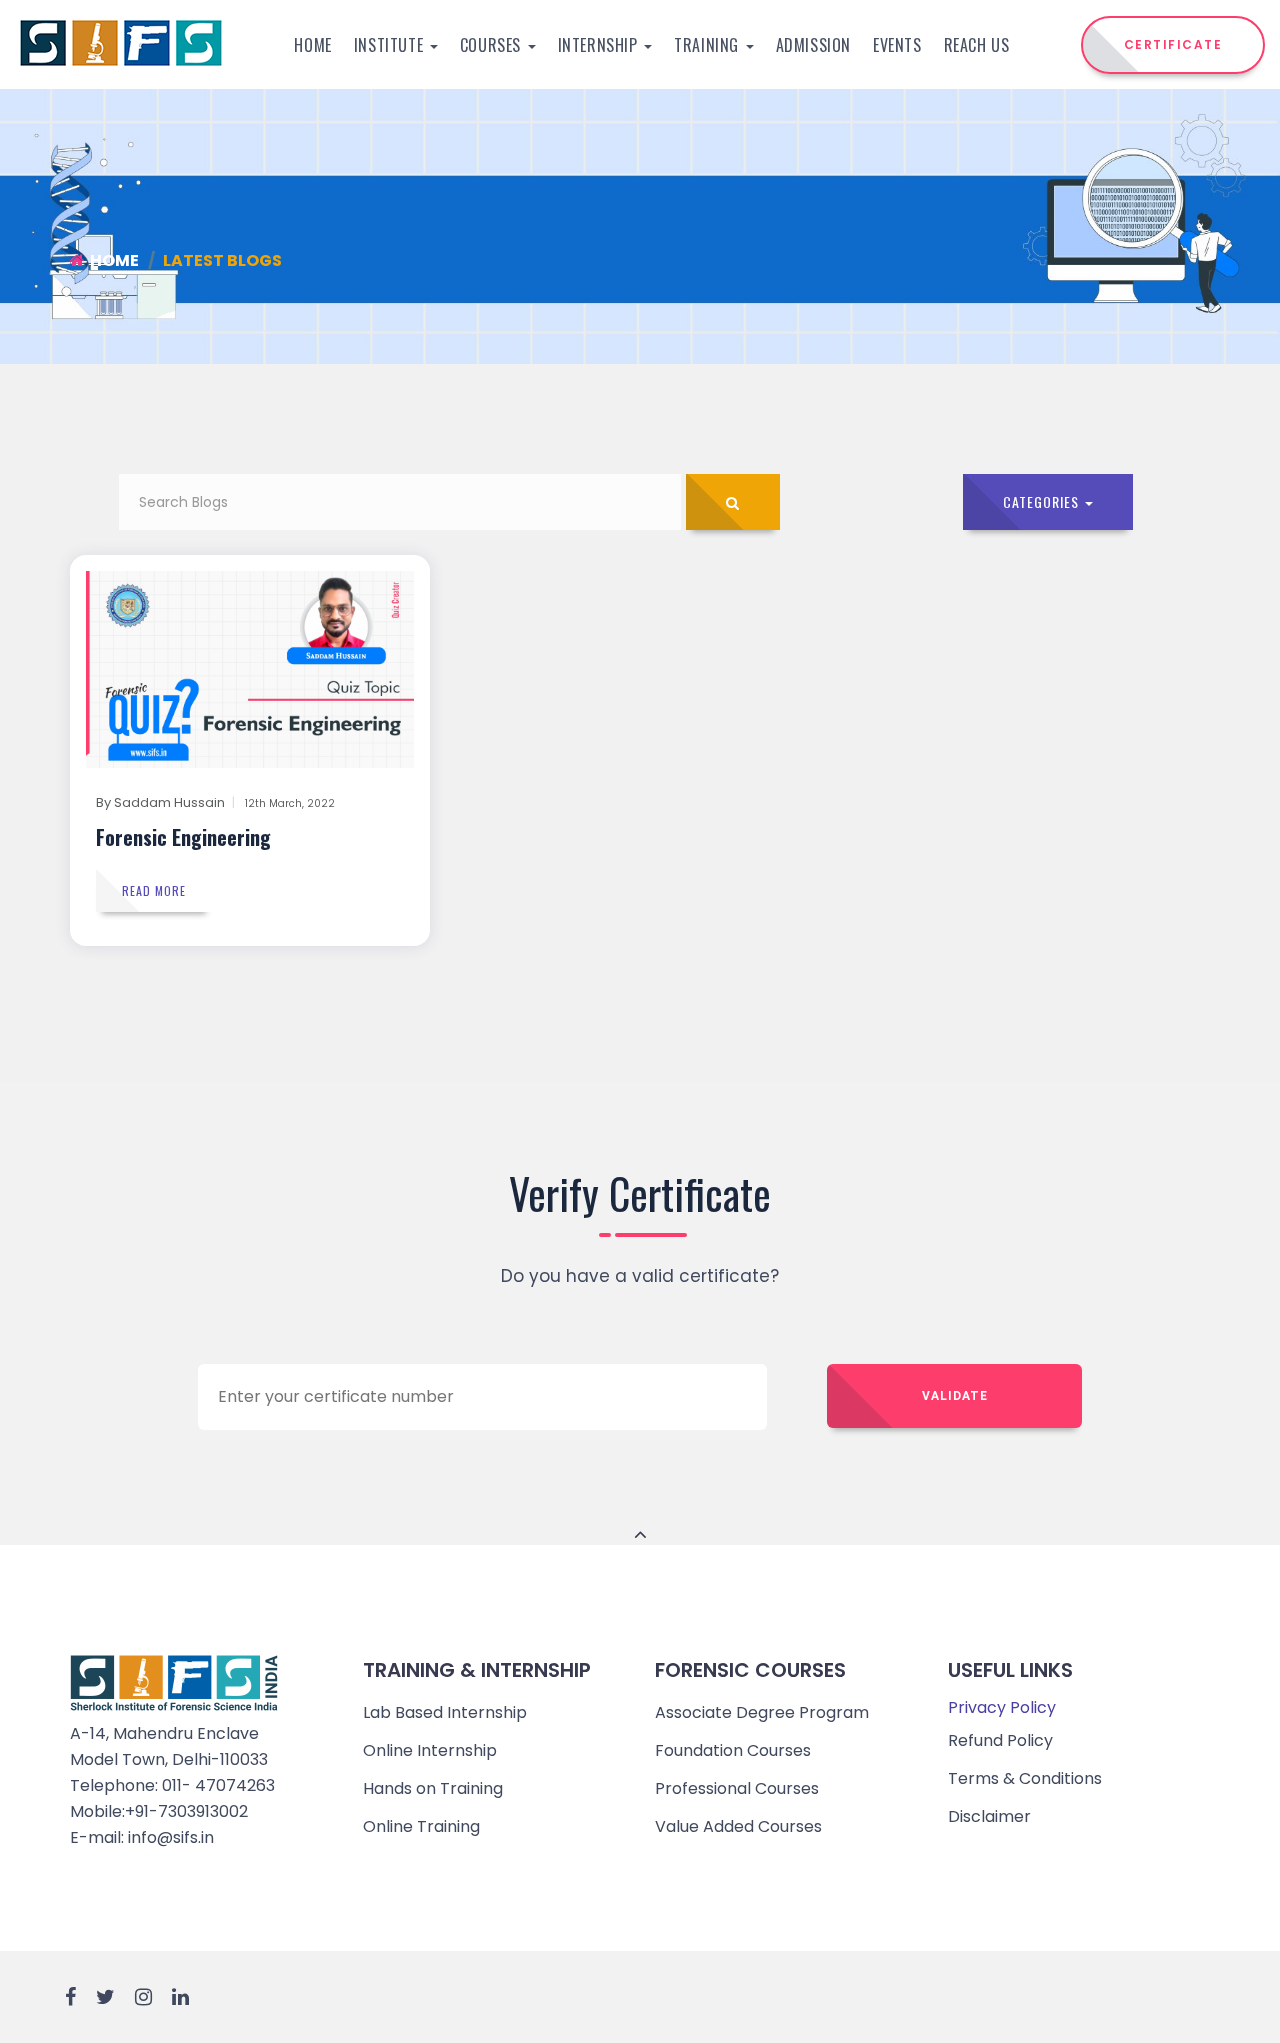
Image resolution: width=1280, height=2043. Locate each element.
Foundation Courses (733, 1750)
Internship (600, 45)
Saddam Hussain (169, 802)
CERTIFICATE (1173, 44)
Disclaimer (989, 1816)
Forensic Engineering (183, 837)
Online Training (421, 1826)
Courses (493, 45)
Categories (1043, 501)
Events (897, 45)
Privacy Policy (1002, 1707)
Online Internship (430, 1750)
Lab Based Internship (445, 1712)
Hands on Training (433, 1788)
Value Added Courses (738, 1826)
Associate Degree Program (762, 1712)
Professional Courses (737, 1788)
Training (708, 45)
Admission (813, 45)
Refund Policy (1000, 1740)
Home (312, 45)
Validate (955, 1396)
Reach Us (977, 45)
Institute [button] (391, 45)
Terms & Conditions (1025, 1778)
